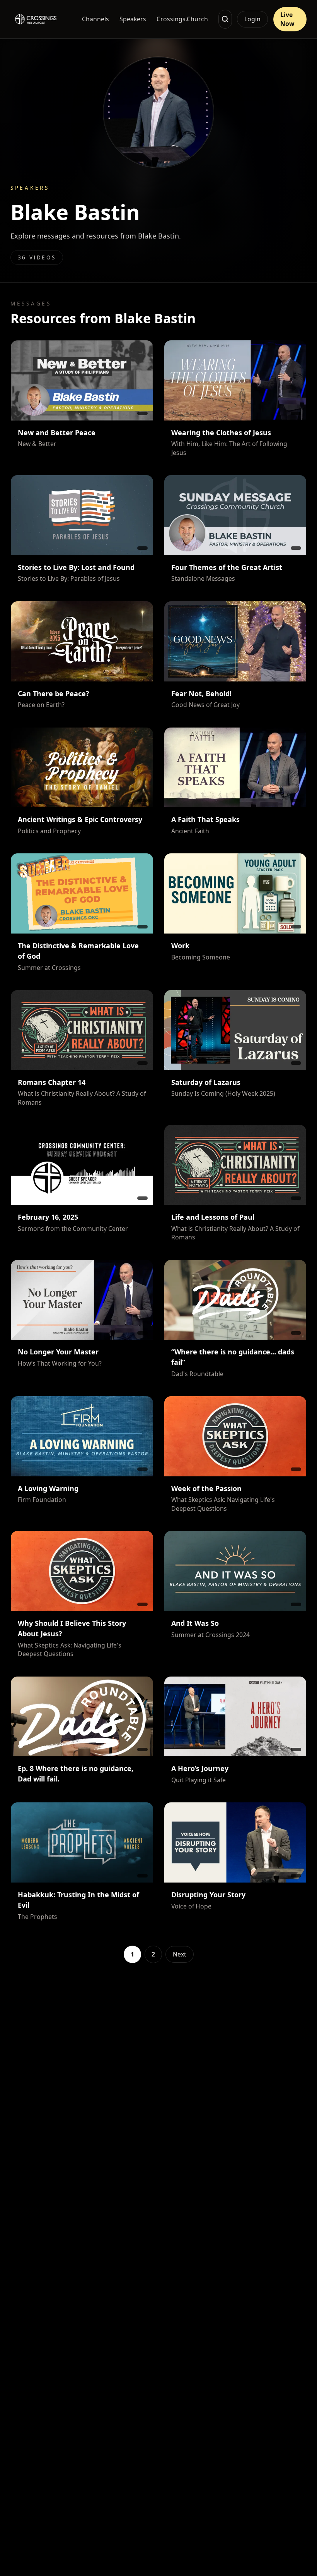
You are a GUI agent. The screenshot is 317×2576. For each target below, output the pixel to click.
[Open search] (225, 19)
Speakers (133, 19)
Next (180, 1954)
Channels (95, 19)
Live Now (287, 19)
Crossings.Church (182, 19)
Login (252, 19)
